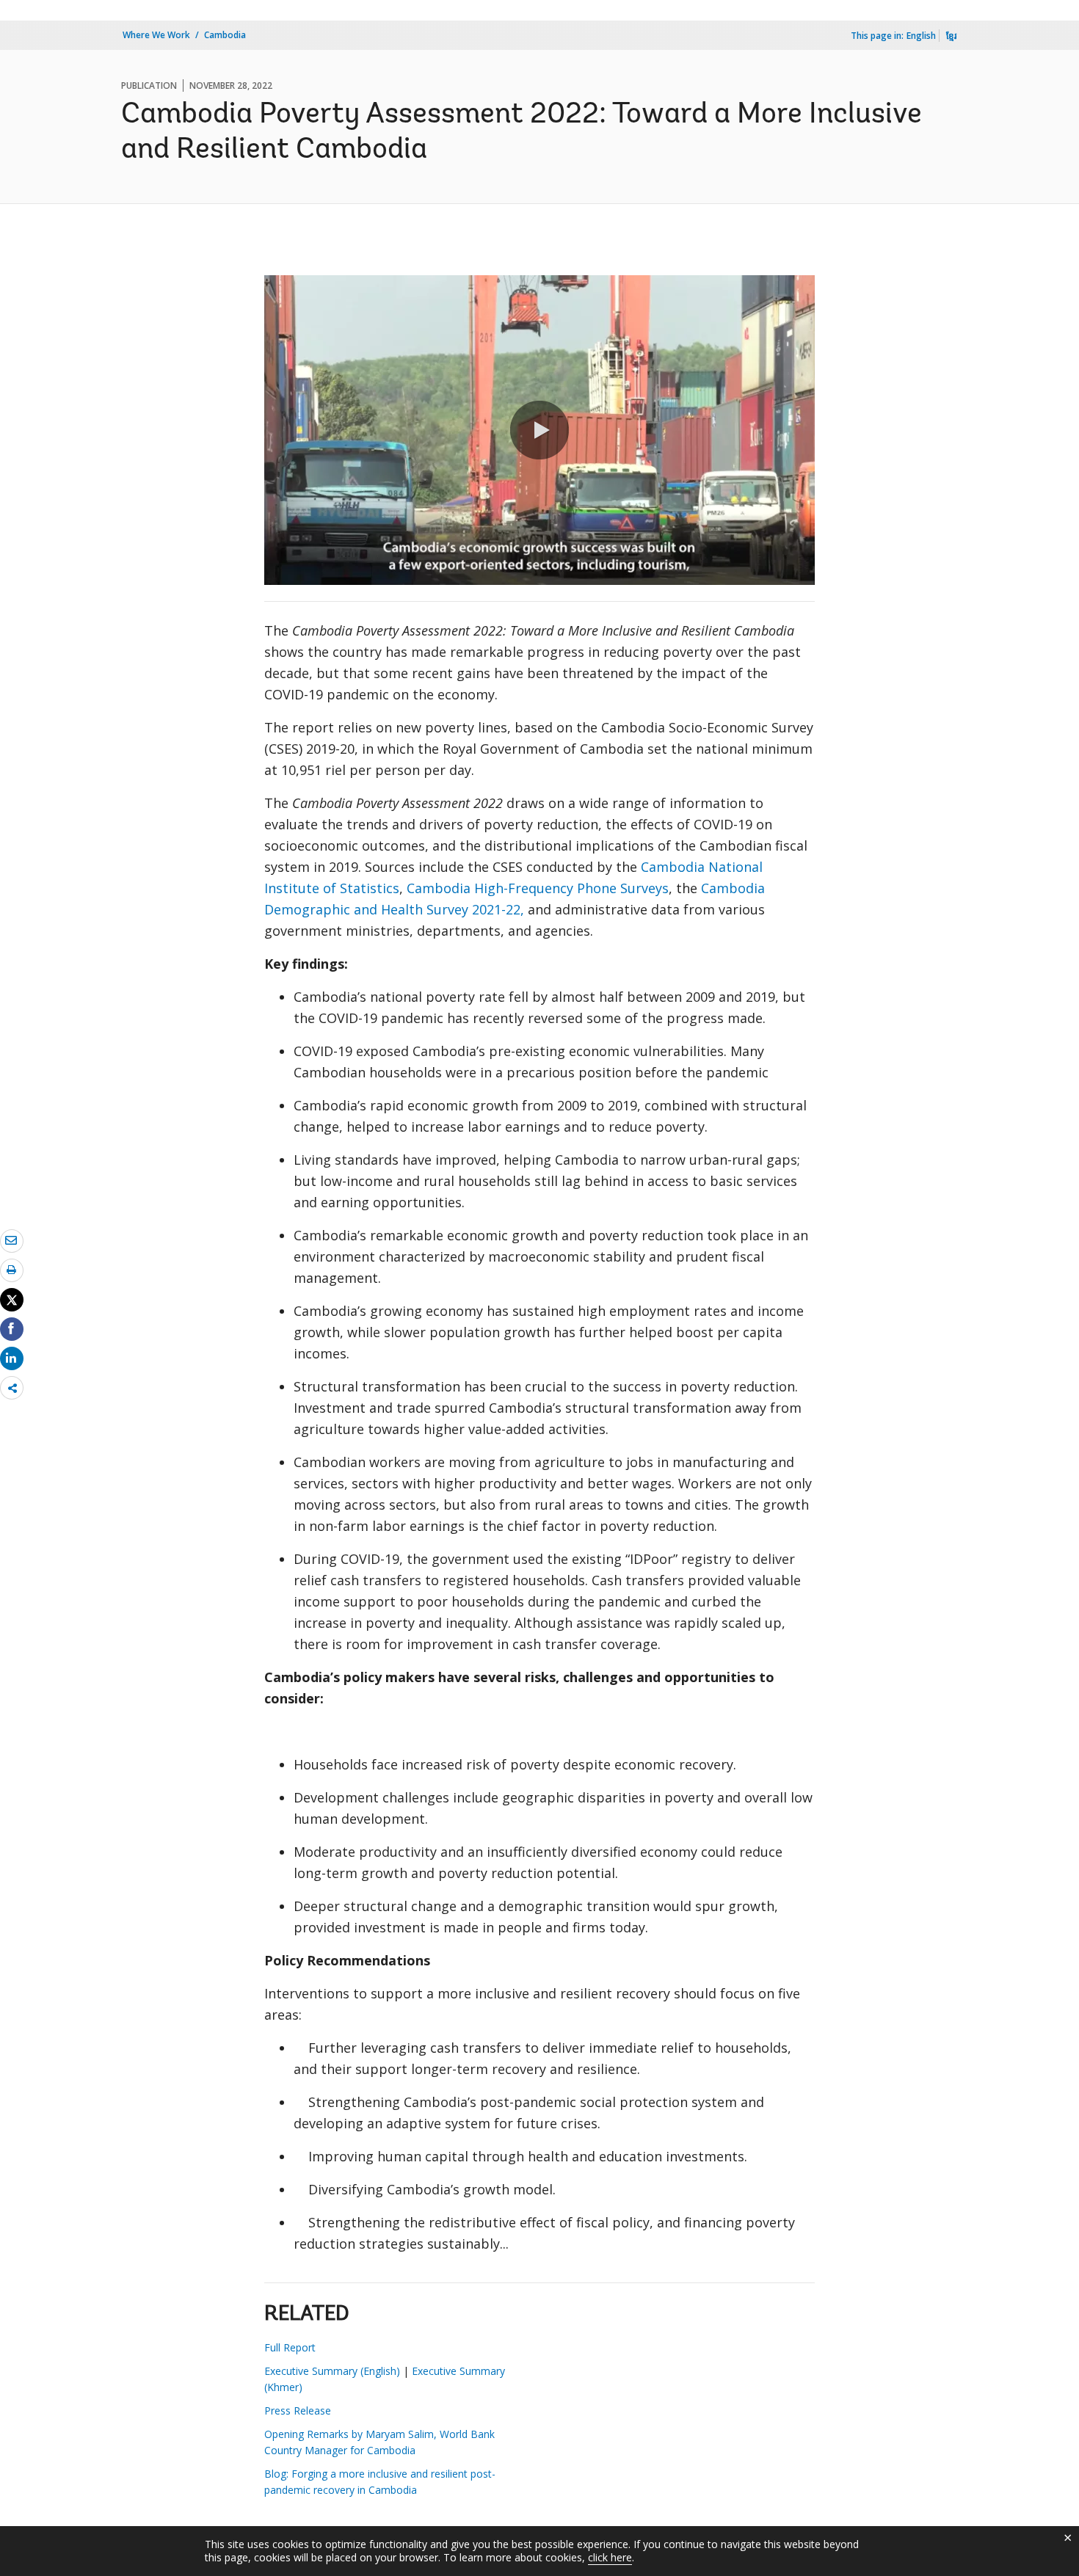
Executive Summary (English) (332, 2371)
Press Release (298, 2411)
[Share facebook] (12, 1328)
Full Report (290, 2347)
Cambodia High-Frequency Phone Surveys (538, 888)
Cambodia (225, 35)
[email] (12, 1240)
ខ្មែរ (951, 36)
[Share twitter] (12, 1300)
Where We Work (156, 35)
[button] (539, 430)
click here (610, 2557)
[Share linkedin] (12, 1358)
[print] (12, 1270)
